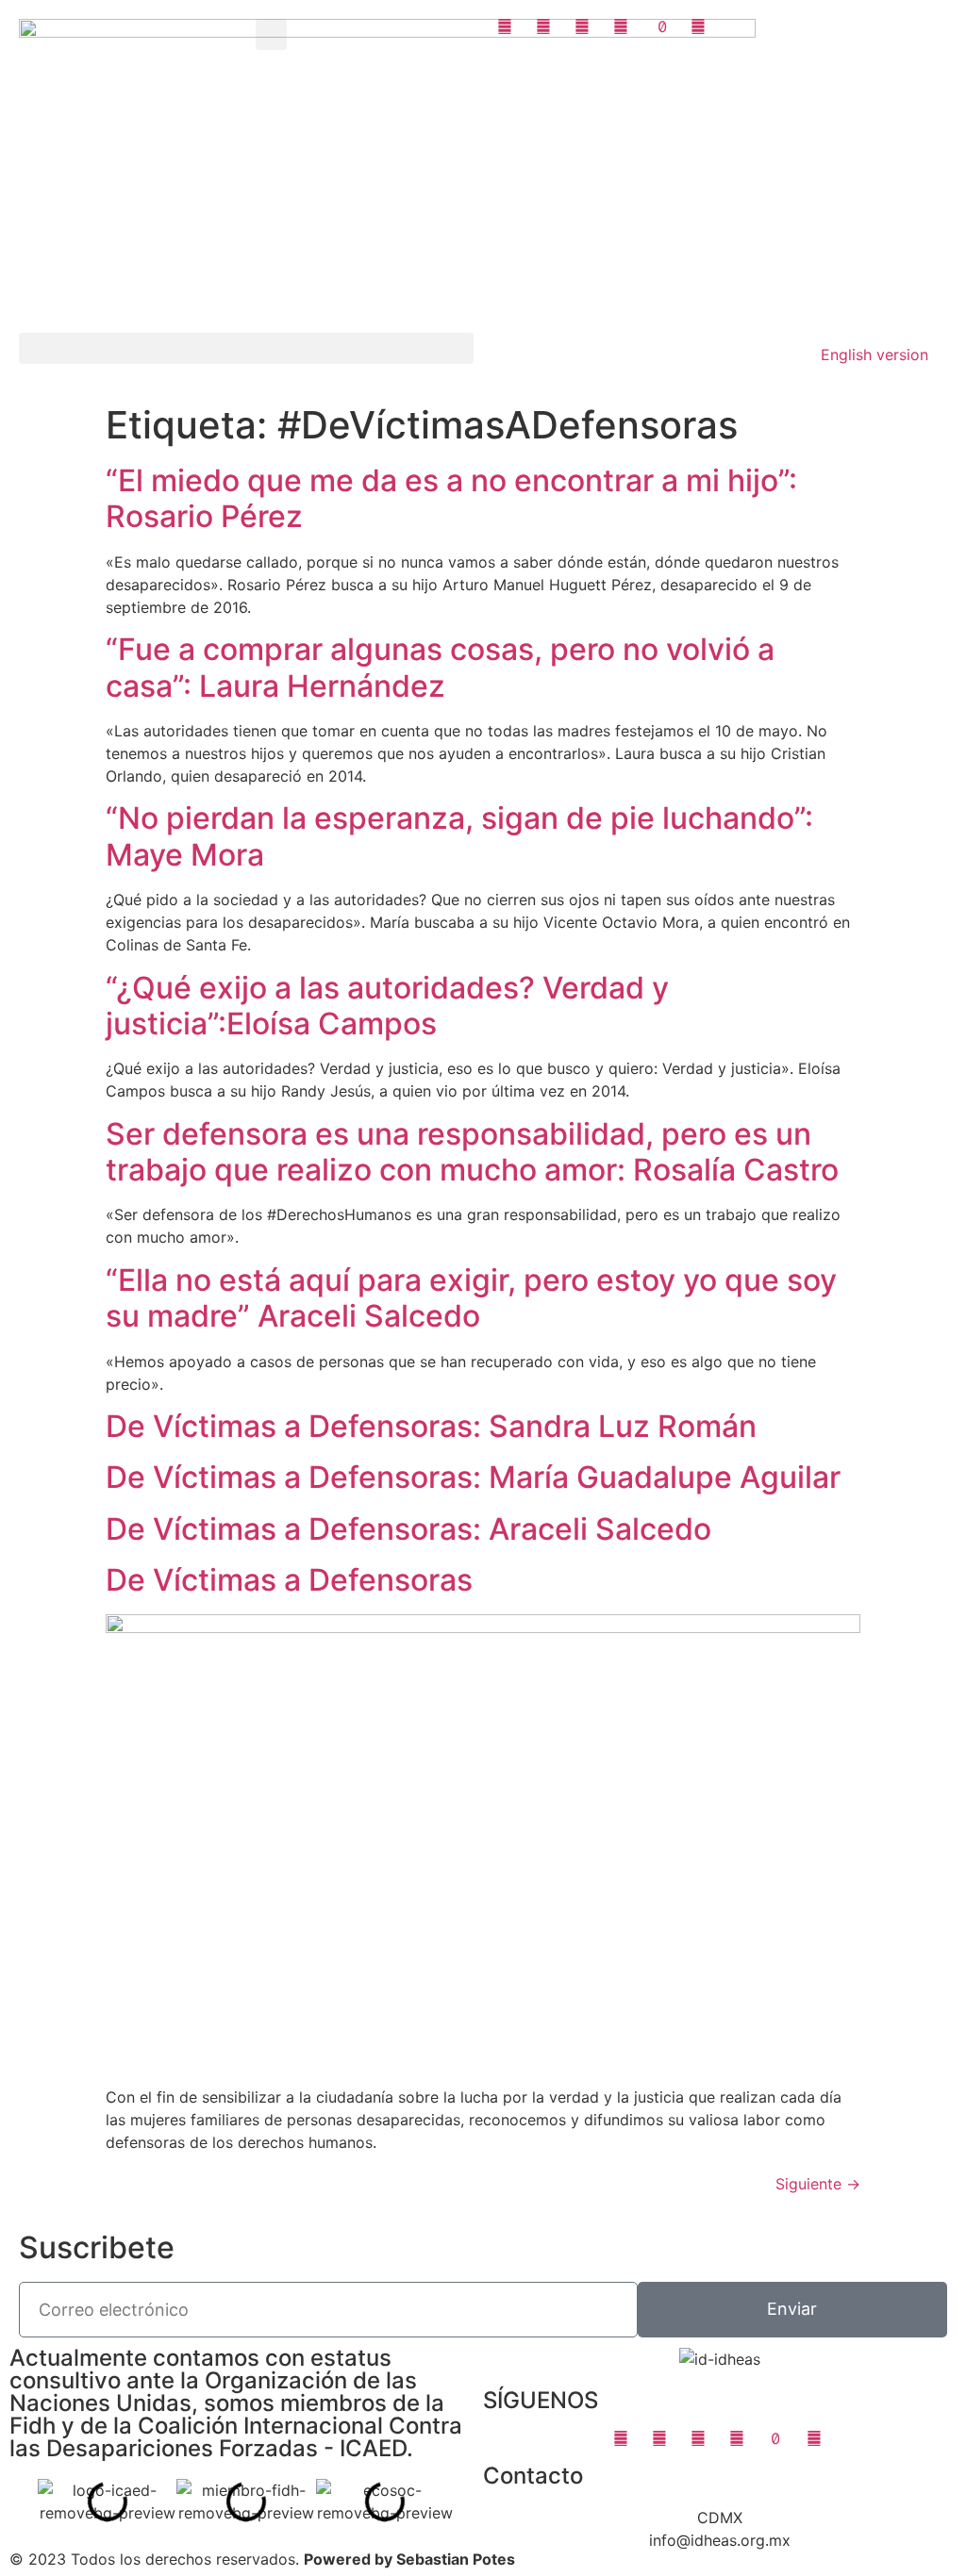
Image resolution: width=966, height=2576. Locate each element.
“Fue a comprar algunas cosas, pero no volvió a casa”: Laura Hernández (440, 667)
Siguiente (818, 2184)
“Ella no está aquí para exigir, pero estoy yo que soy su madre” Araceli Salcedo (471, 1298)
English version (874, 355)
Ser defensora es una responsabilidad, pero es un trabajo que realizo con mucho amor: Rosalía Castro (472, 1152)
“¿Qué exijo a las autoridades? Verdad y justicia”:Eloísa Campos (387, 1006)
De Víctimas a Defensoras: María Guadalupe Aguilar (473, 1477)
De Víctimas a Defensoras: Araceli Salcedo (408, 1529)
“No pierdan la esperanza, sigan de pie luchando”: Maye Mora (459, 836)
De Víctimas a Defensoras (289, 1580)
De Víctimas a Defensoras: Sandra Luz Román (431, 1426)
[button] (271, 34)
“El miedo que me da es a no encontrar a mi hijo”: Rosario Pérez (451, 498)
